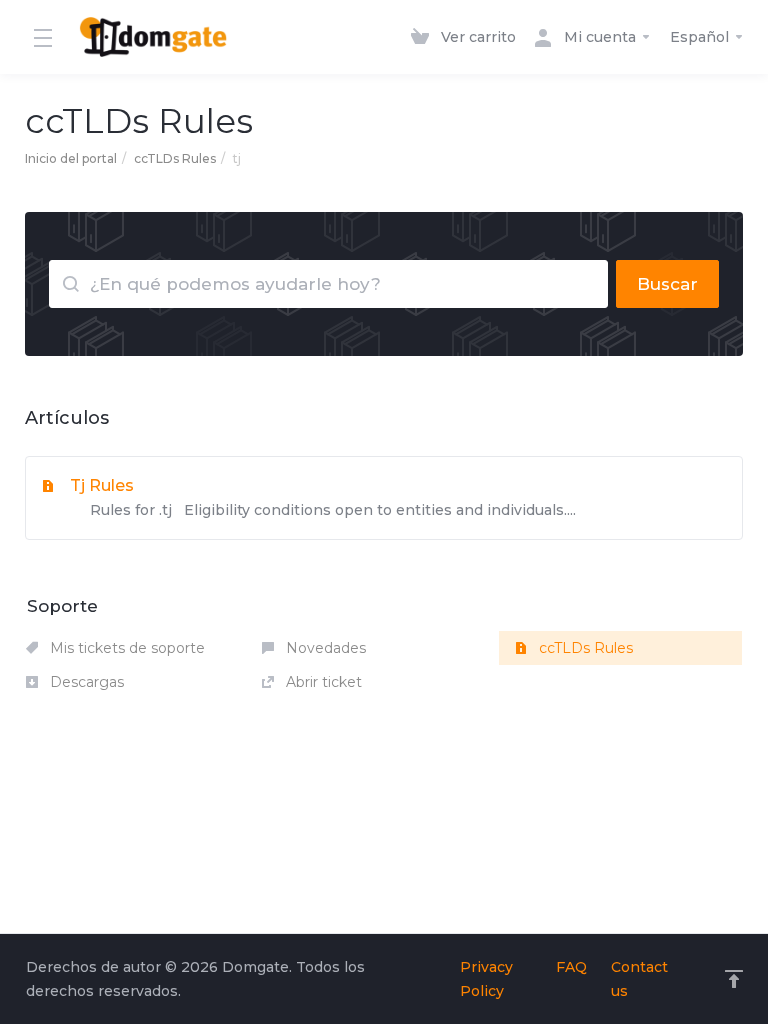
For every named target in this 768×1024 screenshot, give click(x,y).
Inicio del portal (71, 158)
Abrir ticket (322, 682)
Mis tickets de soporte (125, 648)
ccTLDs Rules (175, 158)
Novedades (324, 648)
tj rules (323, 497)
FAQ (571, 967)
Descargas (85, 682)
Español (701, 37)
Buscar (667, 284)
